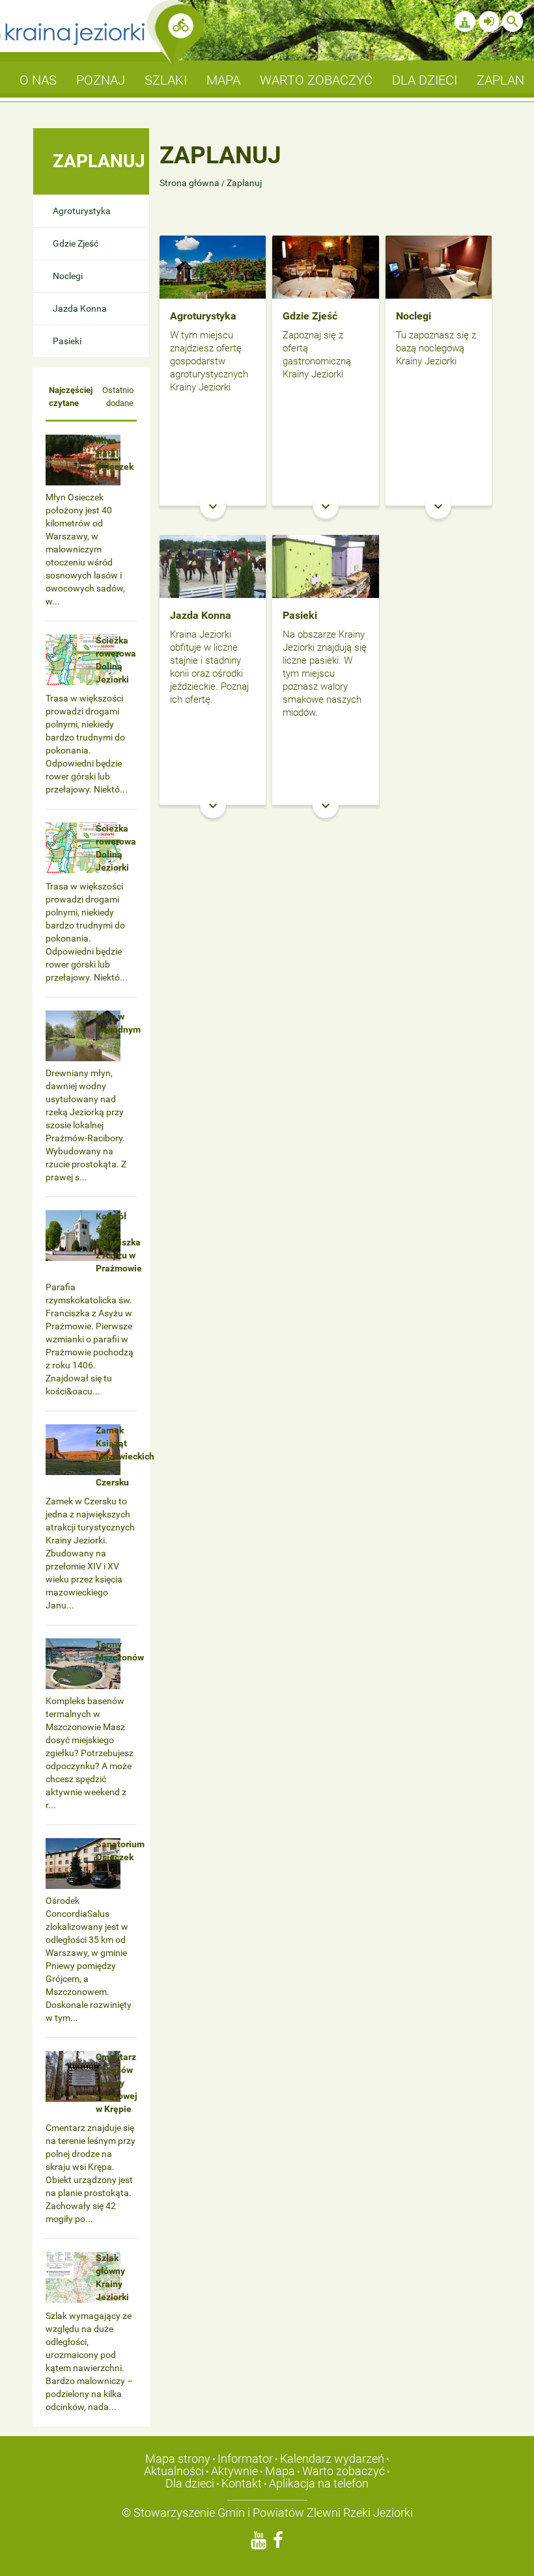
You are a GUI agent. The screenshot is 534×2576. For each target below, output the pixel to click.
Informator (245, 2459)
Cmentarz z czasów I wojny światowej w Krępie (117, 2083)
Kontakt (242, 2483)
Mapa (280, 2471)
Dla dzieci (190, 2483)
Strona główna (190, 183)
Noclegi (68, 276)
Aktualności (174, 2471)
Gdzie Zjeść (76, 243)
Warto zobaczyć (344, 2471)
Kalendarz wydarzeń (332, 2459)
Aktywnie (234, 2471)
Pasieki (67, 341)
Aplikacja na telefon (319, 2483)
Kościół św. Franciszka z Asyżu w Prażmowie (119, 1242)
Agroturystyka (82, 211)
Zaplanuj (244, 183)
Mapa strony (178, 2459)
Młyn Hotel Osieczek (115, 454)
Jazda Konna (80, 308)
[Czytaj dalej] (213, 266)
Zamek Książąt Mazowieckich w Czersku (125, 1456)
